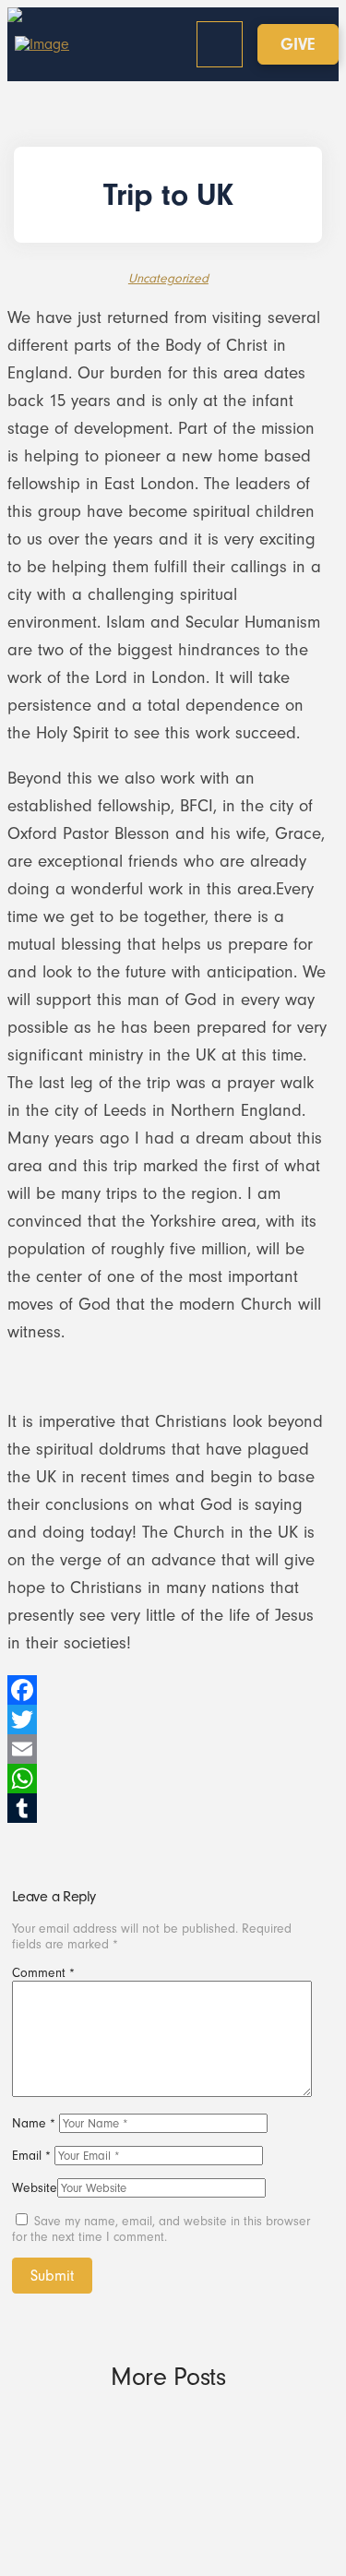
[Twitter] (168, 1719)
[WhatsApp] (168, 1779)
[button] (220, 44)
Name (34, 2123)
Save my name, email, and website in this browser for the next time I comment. (161, 2229)
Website (35, 2188)
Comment (43, 1973)
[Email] (168, 1749)
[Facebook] (168, 1690)
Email (31, 2156)
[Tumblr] (168, 1808)
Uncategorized (168, 278)
